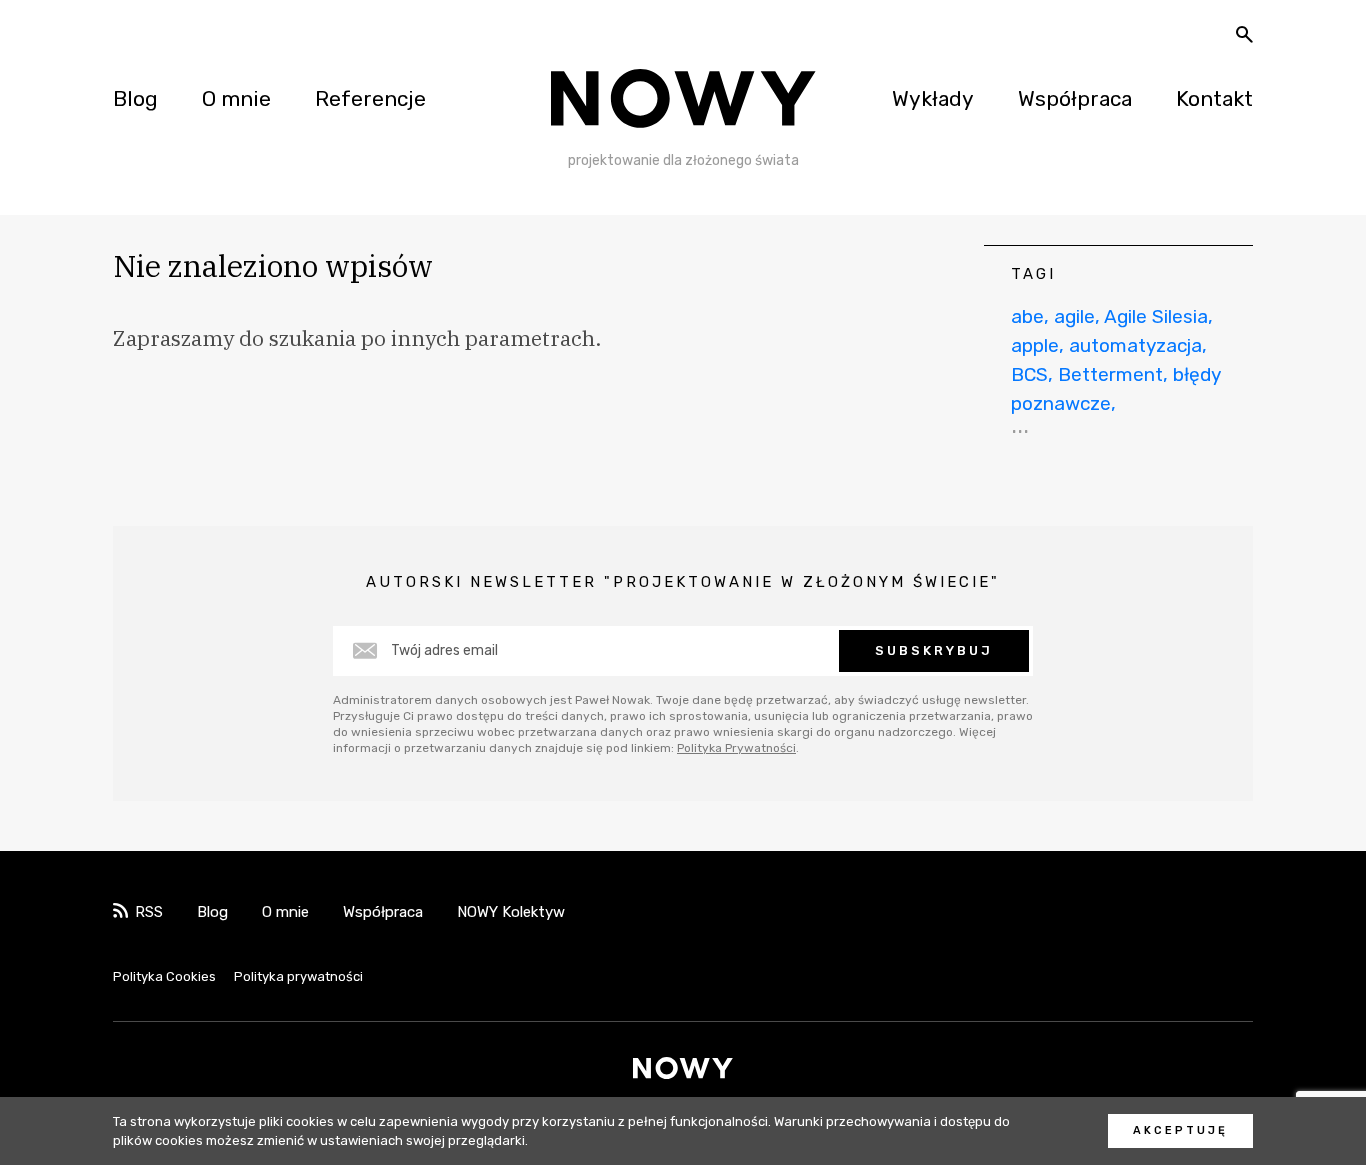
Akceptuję (1180, 1130)
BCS (1029, 374)
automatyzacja (1135, 345)
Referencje (370, 98)
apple (1035, 345)
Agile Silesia (1156, 316)
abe (1027, 316)
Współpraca (1075, 98)
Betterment (1110, 374)
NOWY (683, 98)
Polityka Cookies (164, 976)
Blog (135, 98)
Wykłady (933, 98)
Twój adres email (444, 650)
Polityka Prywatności (736, 748)
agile (1074, 316)
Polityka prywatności (298, 976)
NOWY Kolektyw (511, 912)
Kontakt (1214, 98)
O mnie (236, 98)
